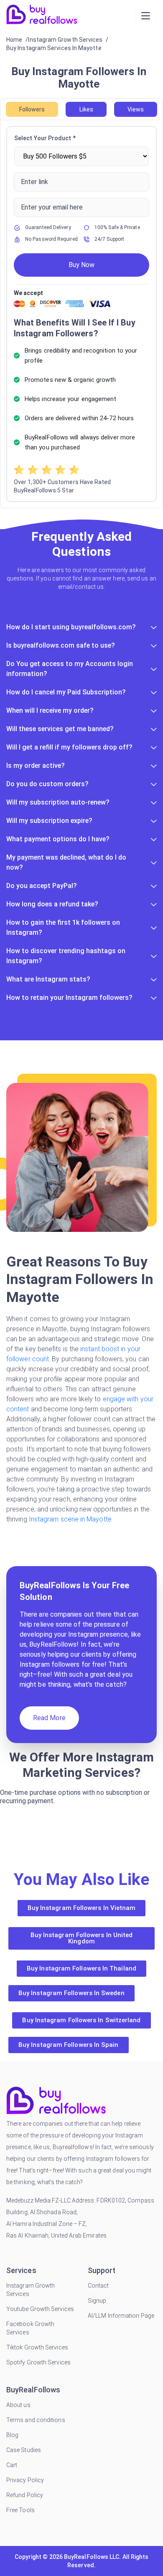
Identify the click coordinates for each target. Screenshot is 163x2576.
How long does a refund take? (52, 904)
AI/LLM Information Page (121, 2316)
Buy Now (81, 265)
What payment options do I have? (58, 839)
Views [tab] (136, 109)
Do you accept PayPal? (42, 886)
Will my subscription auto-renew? (58, 802)
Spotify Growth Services (38, 2362)
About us (18, 2405)
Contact (98, 2286)
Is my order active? (36, 766)
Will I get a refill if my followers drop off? (69, 747)
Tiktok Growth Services (37, 2347)
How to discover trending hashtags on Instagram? (66, 956)
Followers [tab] (32, 109)
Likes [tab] (86, 109)
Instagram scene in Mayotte (70, 1519)
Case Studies (24, 2450)
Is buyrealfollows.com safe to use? (61, 645)
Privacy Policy (25, 2480)
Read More (49, 1718)
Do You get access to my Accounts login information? (70, 669)
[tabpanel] (81, 314)
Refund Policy (25, 2495)
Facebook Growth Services (30, 2328)
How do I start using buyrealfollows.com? (71, 627)
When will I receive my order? (50, 710)
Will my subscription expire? (49, 821)
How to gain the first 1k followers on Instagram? (63, 927)
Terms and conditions (36, 2420)
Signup (97, 2301)
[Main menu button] (146, 16)
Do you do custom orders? (47, 784)
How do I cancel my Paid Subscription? (66, 692)
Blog (12, 2435)
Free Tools (20, 2510)
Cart (12, 2465)
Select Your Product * (45, 138)
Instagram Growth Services (31, 2290)
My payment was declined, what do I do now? (66, 862)
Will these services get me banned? (60, 729)
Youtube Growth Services (40, 2309)
